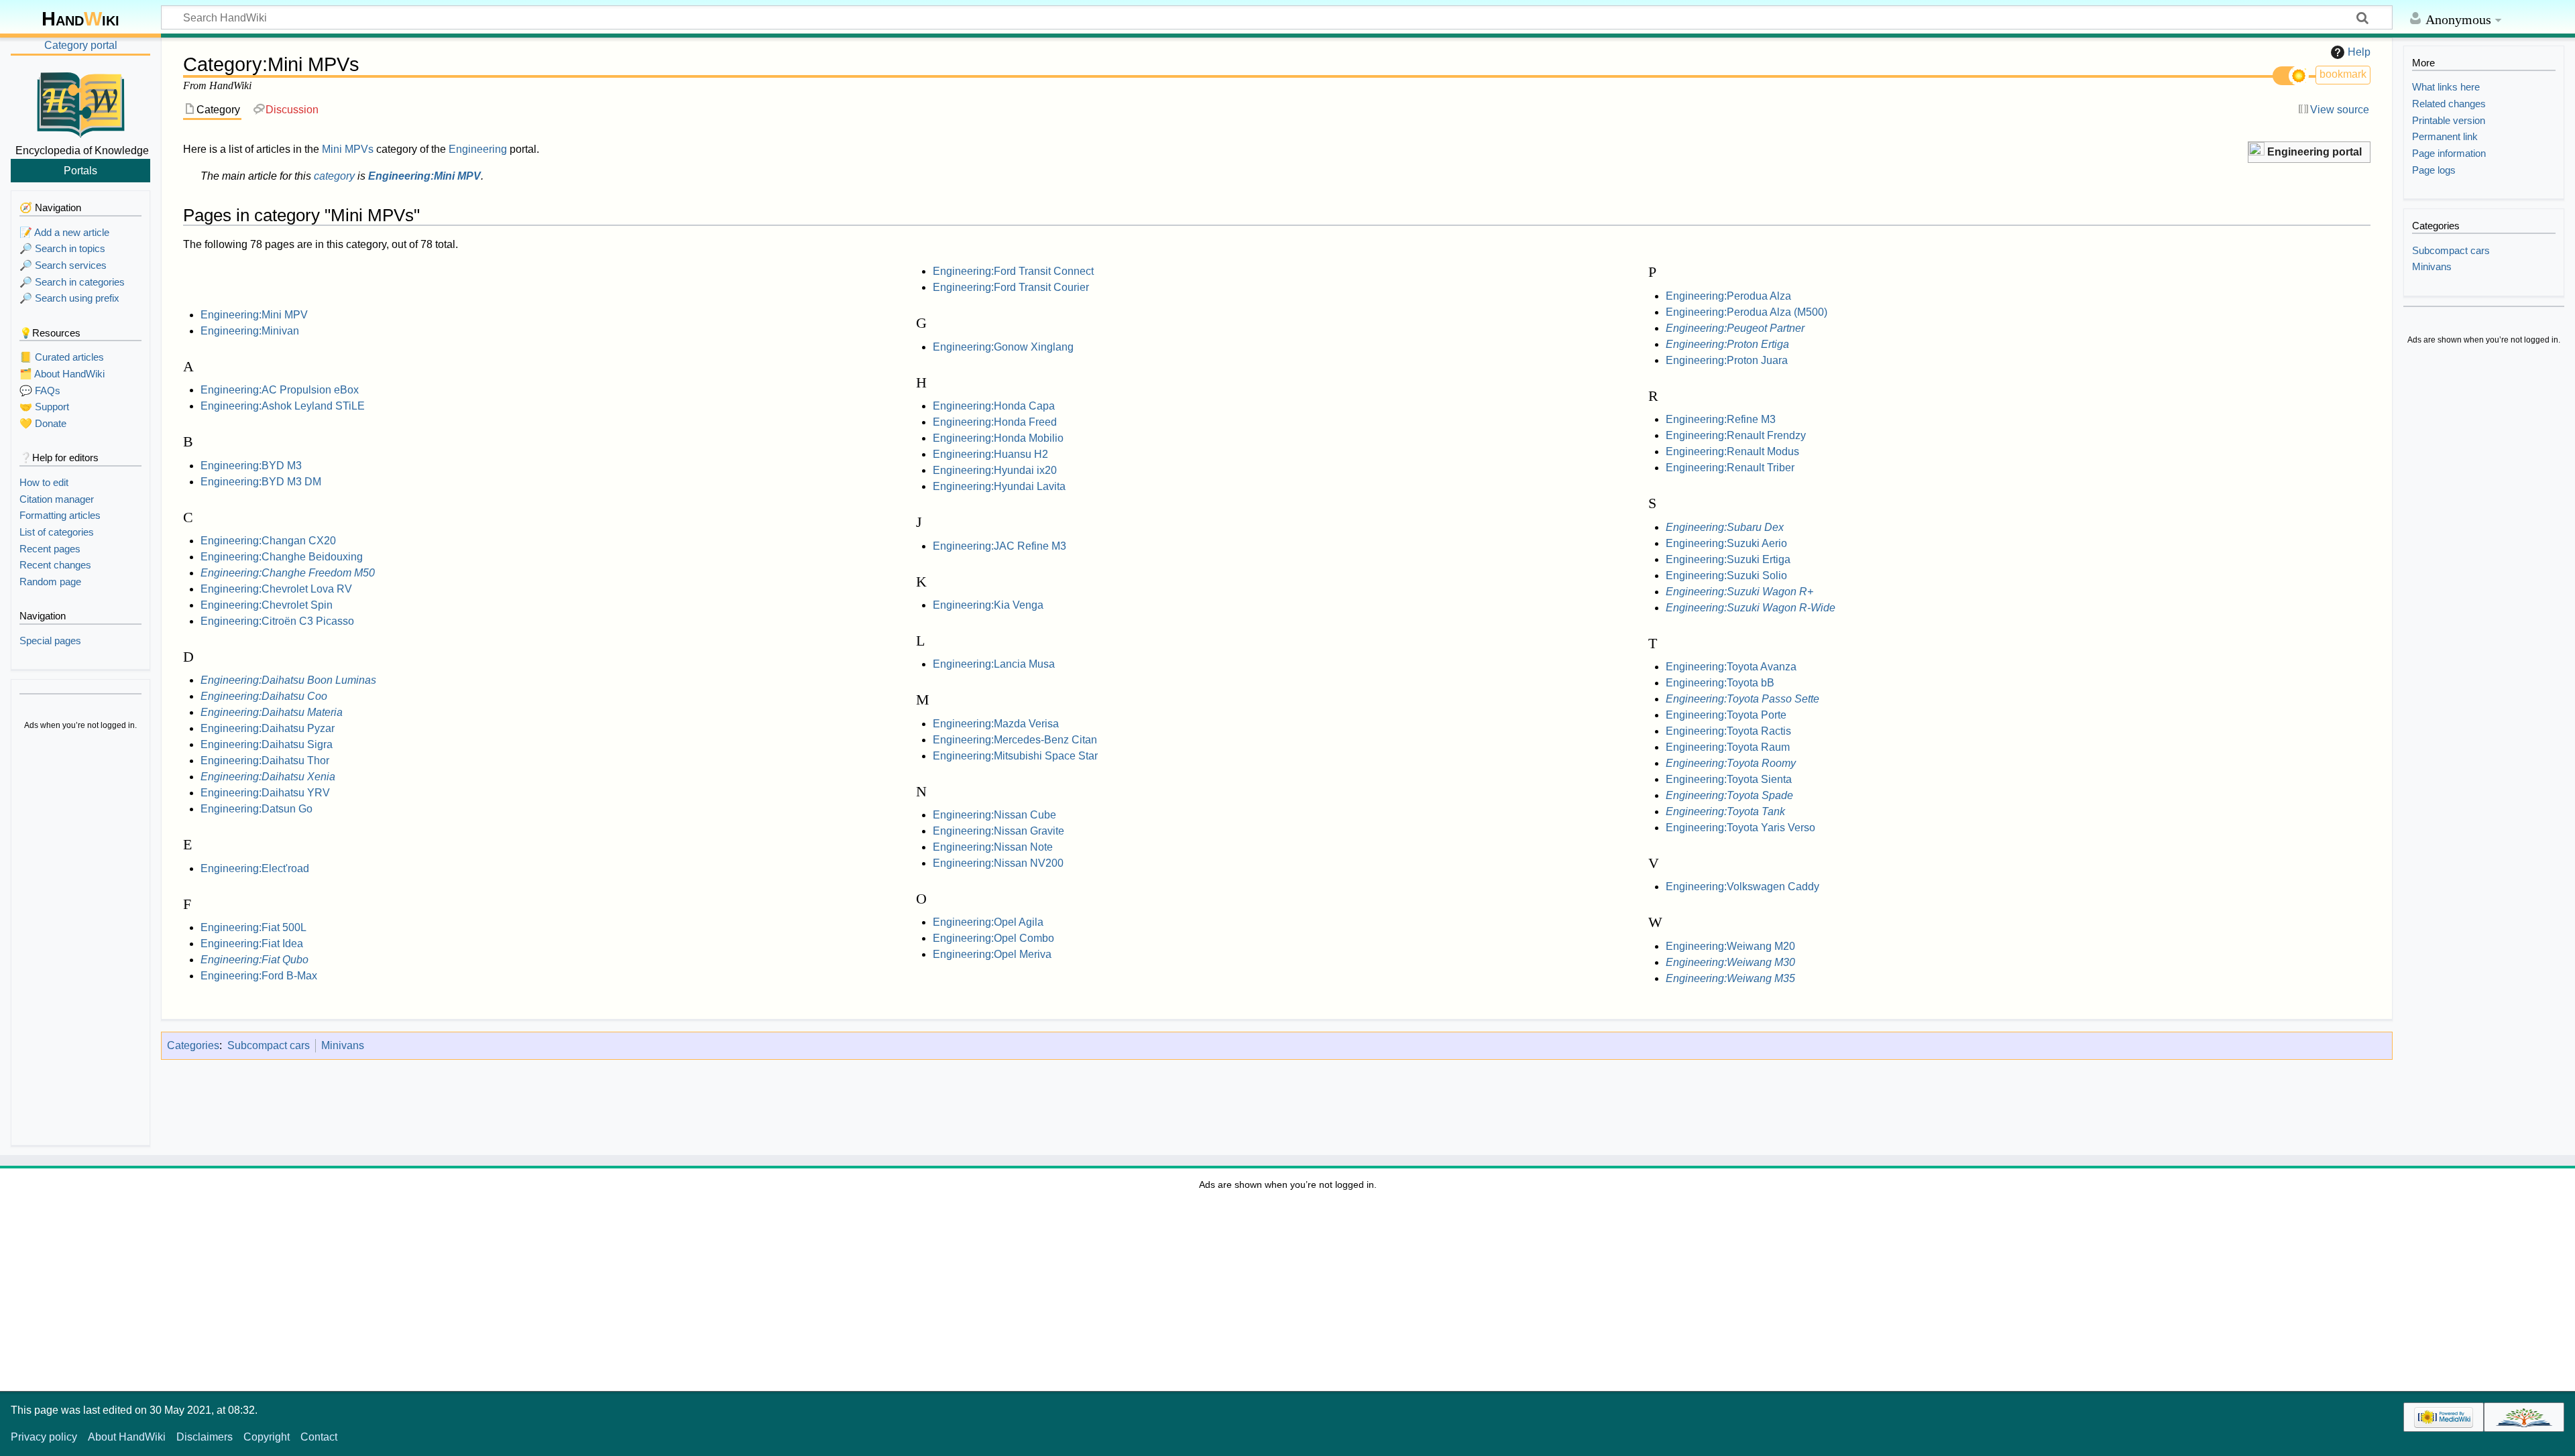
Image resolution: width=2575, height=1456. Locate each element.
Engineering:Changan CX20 (268, 541)
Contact (319, 1437)
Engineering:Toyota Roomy (1731, 763)
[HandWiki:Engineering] (2256, 150)
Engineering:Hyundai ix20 (995, 470)
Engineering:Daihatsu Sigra (267, 744)
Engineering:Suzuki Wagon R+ (1739, 592)
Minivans (343, 1045)
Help (2359, 52)
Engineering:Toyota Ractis (1728, 731)
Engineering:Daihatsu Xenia (268, 777)
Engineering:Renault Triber (1730, 468)
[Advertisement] (80, 940)
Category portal (81, 45)
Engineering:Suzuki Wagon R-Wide (1751, 608)
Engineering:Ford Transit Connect (1013, 271)
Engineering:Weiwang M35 (1730, 978)
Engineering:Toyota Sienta (1729, 779)
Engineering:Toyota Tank (1725, 811)
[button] (2309, 153)
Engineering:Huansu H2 (990, 454)
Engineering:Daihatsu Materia (272, 712)
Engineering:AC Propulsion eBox (280, 390)
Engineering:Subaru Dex (1725, 527)
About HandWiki (127, 1437)
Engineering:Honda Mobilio (998, 438)
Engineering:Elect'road (255, 868)
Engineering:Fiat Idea (252, 944)
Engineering (478, 149)
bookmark (2343, 74)
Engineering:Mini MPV (424, 176)
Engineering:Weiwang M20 (1730, 946)
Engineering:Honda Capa (994, 406)
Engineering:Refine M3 (1721, 419)
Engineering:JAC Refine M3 (999, 546)
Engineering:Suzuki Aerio (1726, 543)
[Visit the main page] (80, 103)
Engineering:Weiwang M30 (1730, 962)
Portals (80, 170)
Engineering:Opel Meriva (992, 954)
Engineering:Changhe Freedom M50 (288, 573)
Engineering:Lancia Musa (994, 664)
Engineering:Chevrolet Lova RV (276, 589)
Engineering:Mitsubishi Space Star (1015, 756)
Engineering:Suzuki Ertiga (1728, 559)
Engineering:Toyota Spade (1729, 795)
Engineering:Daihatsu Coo (264, 696)
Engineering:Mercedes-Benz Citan (1015, 740)
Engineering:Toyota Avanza (1731, 667)
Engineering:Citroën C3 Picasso (277, 621)
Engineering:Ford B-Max (259, 976)
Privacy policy (44, 1437)
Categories (193, 1045)
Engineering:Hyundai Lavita (999, 486)
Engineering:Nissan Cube (994, 815)
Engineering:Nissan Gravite (998, 831)
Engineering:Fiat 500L (253, 927)
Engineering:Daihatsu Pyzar (268, 728)
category (334, 176)
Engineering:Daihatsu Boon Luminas (288, 680)
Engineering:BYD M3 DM (261, 482)
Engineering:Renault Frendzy (1736, 435)
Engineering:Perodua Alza (1728, 296)
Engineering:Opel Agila (988, 922)
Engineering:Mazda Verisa (996, 724)
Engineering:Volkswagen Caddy (1742, 887)
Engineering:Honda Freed (995, 422)
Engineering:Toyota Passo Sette (1742, 699)
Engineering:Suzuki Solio (1726, 575)
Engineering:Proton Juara (1727, 360)
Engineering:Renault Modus (1732, 451)
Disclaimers (205, 1437)
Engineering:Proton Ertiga (1727, 344)
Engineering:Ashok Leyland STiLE (283, 406)
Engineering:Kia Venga (988, 605)
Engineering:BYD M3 (251, 466)
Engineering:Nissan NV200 (998, 863)
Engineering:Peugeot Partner (1735, 328)
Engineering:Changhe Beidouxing (282, 557)
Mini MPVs (348, 149)
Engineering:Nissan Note (993, 847)
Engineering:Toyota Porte (1726, 715)
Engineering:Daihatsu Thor (265, 761)
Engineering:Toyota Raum (1728, 747)
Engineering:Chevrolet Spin (267, 605)
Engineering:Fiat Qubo (254, 960)
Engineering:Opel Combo (993, 938)
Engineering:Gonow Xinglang (1003, 347)
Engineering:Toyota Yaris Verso (1740, 828)
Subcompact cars (269, 1045)
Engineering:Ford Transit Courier (1011, 287)
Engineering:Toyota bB (1720, 683)
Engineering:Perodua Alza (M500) (1747, 312)
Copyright (267, 1437)
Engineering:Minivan (250, 331)
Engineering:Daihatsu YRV (265, 793)
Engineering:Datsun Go (256, 809)
